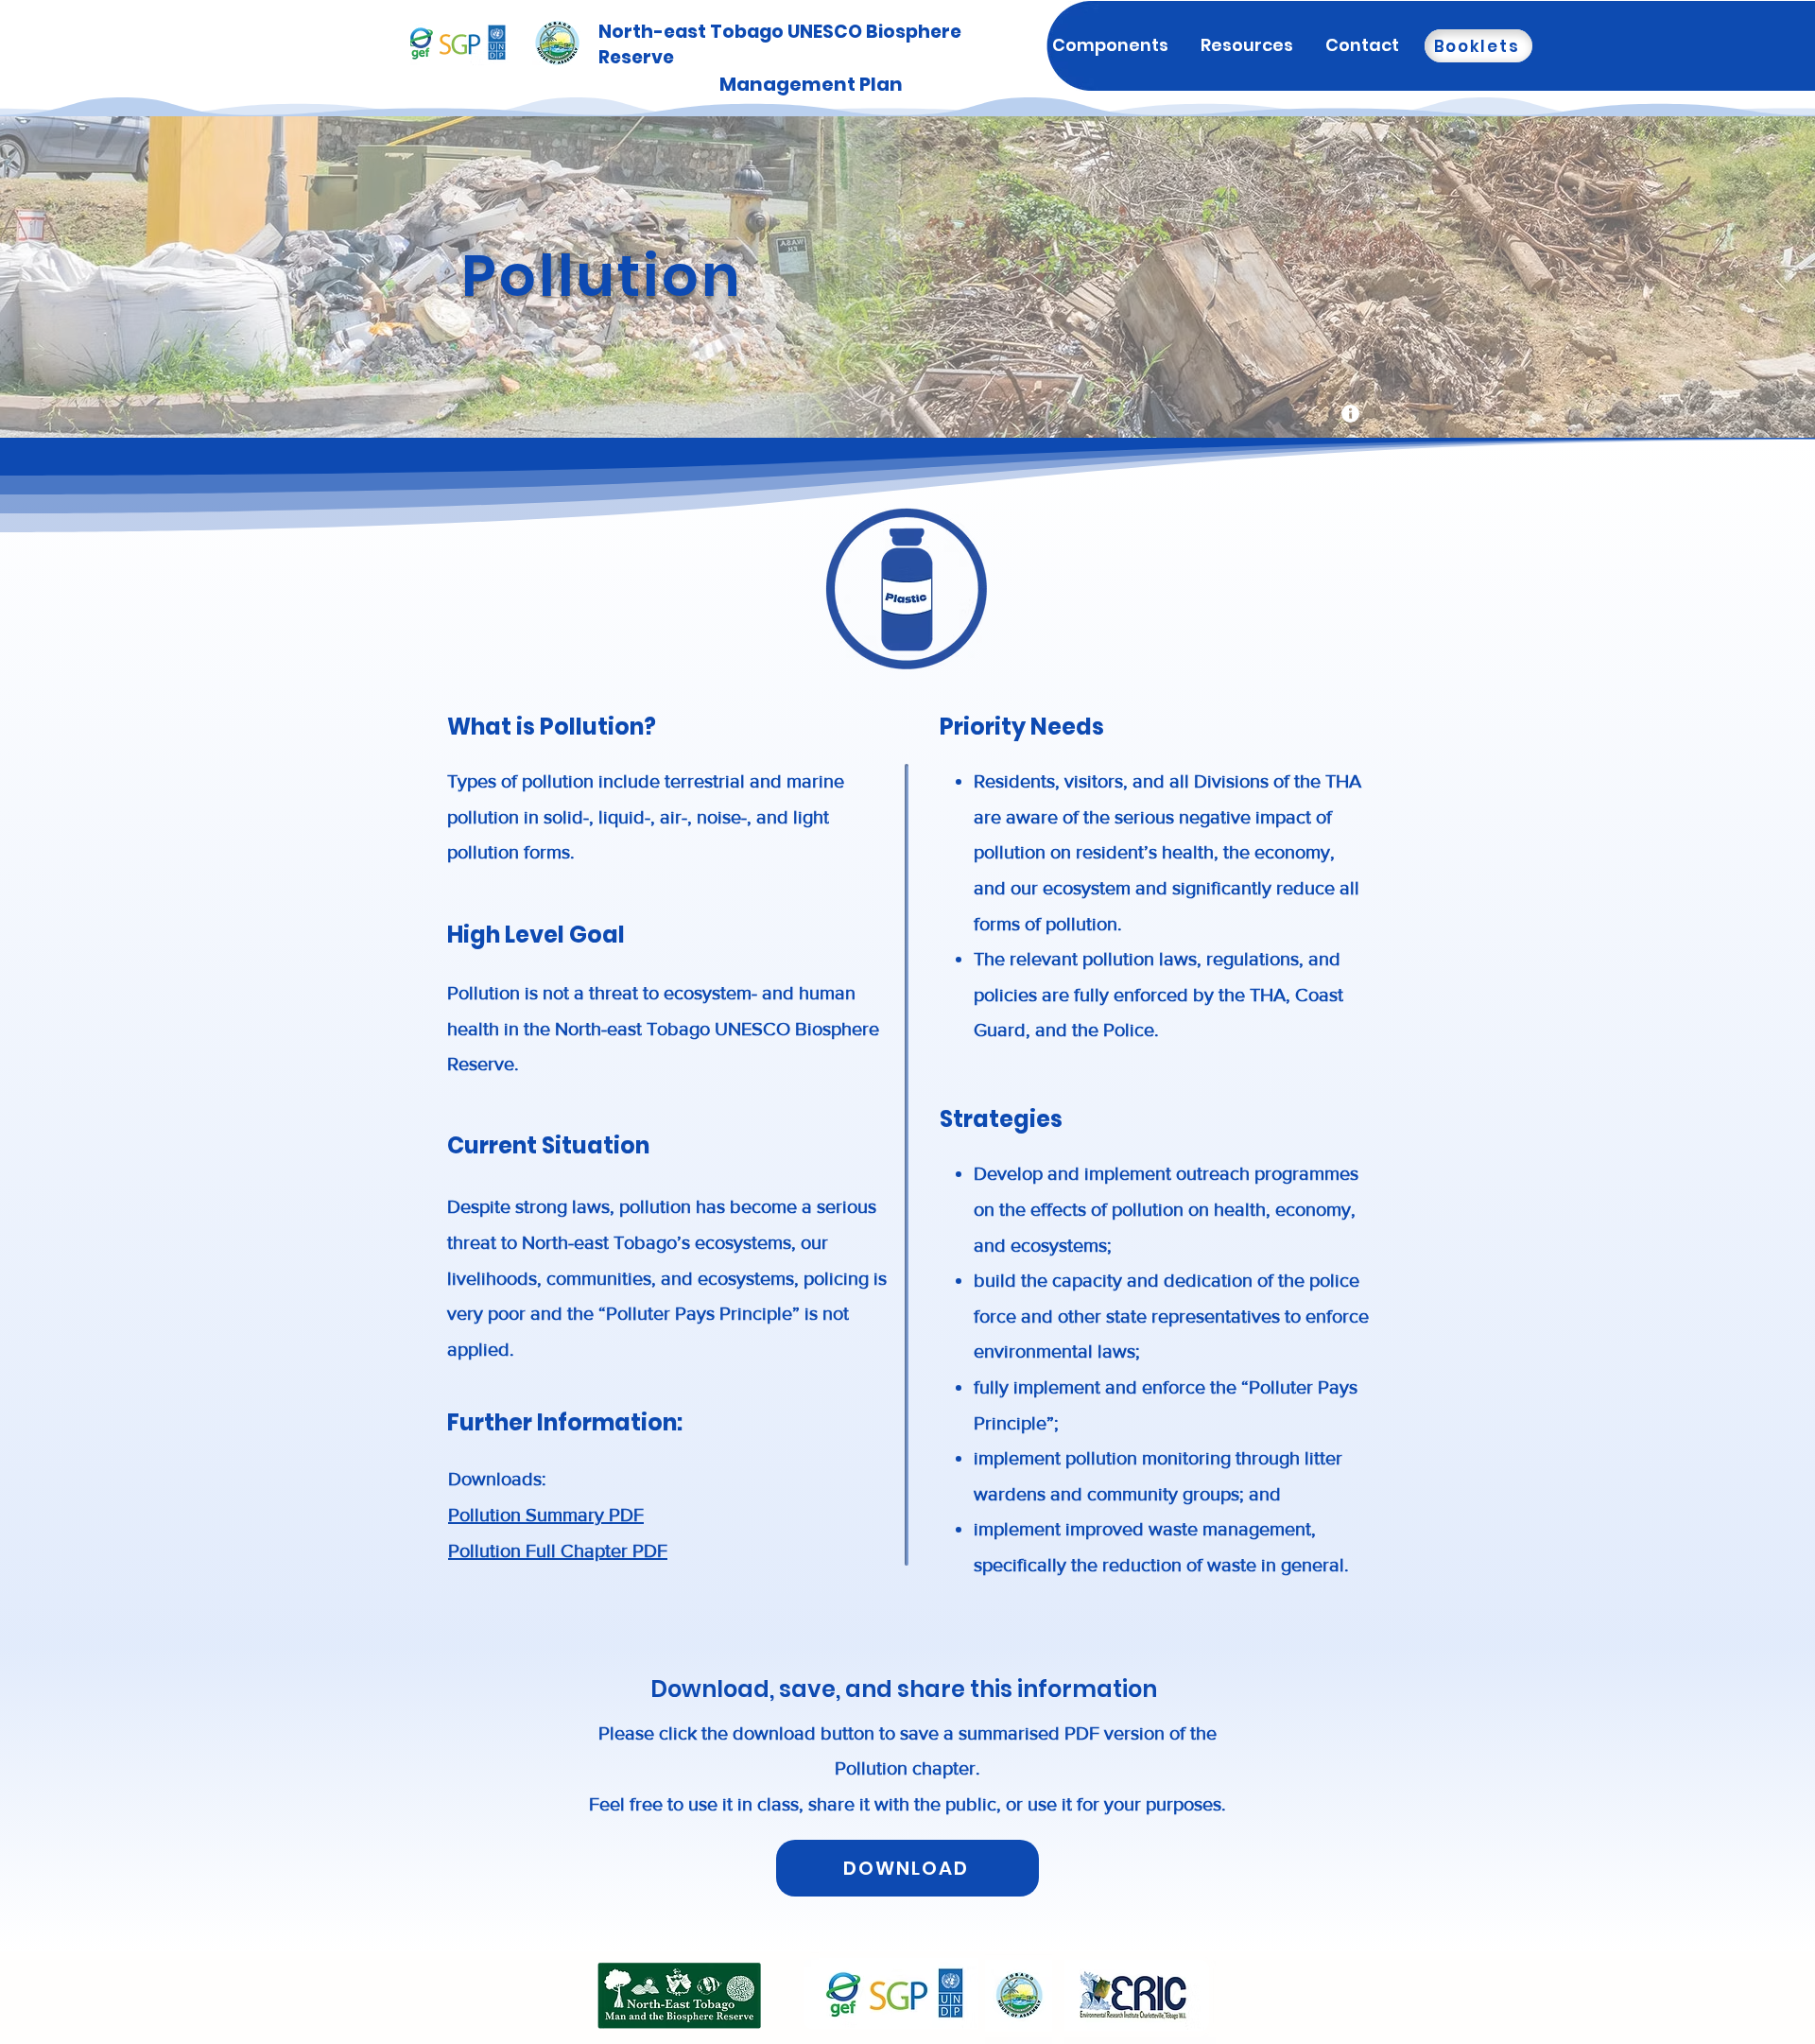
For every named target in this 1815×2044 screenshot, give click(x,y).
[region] (1350, 414)
